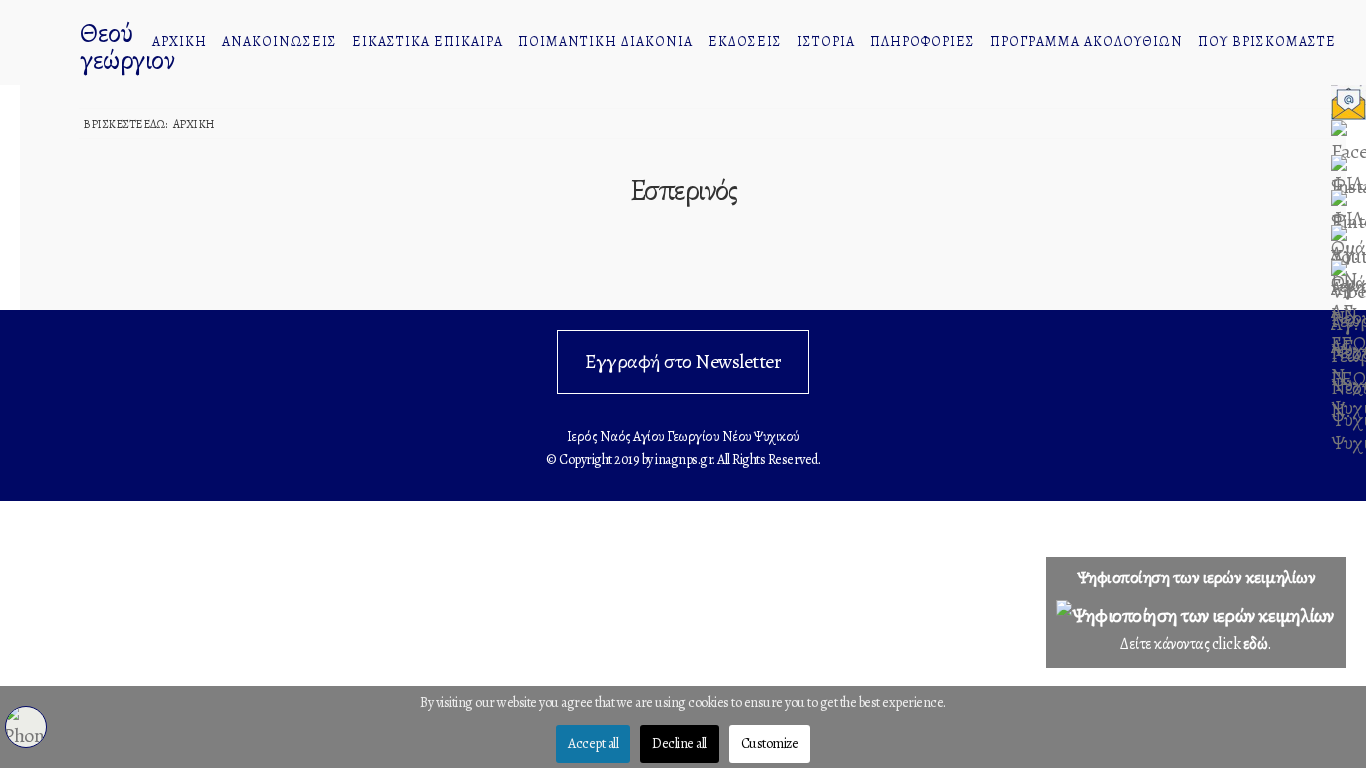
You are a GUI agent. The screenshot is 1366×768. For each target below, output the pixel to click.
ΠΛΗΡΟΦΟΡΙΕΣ (922, 41)
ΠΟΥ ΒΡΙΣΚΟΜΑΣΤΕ (1267, 41)
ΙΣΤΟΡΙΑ (826, 41)
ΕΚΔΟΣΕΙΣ (745, 41)
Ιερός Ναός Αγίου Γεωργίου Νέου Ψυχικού (45, 45)
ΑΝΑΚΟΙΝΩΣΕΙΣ (279, 41)
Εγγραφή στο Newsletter (683, 361)
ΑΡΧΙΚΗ (179, 41)
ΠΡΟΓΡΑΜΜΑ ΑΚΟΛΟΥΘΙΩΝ (1086, 41)
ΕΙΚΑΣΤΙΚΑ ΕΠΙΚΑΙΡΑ (427, 41)
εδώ (1255, 644)
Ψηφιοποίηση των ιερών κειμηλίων (1196, 577)
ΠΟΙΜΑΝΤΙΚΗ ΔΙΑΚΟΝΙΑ (605, 41)
